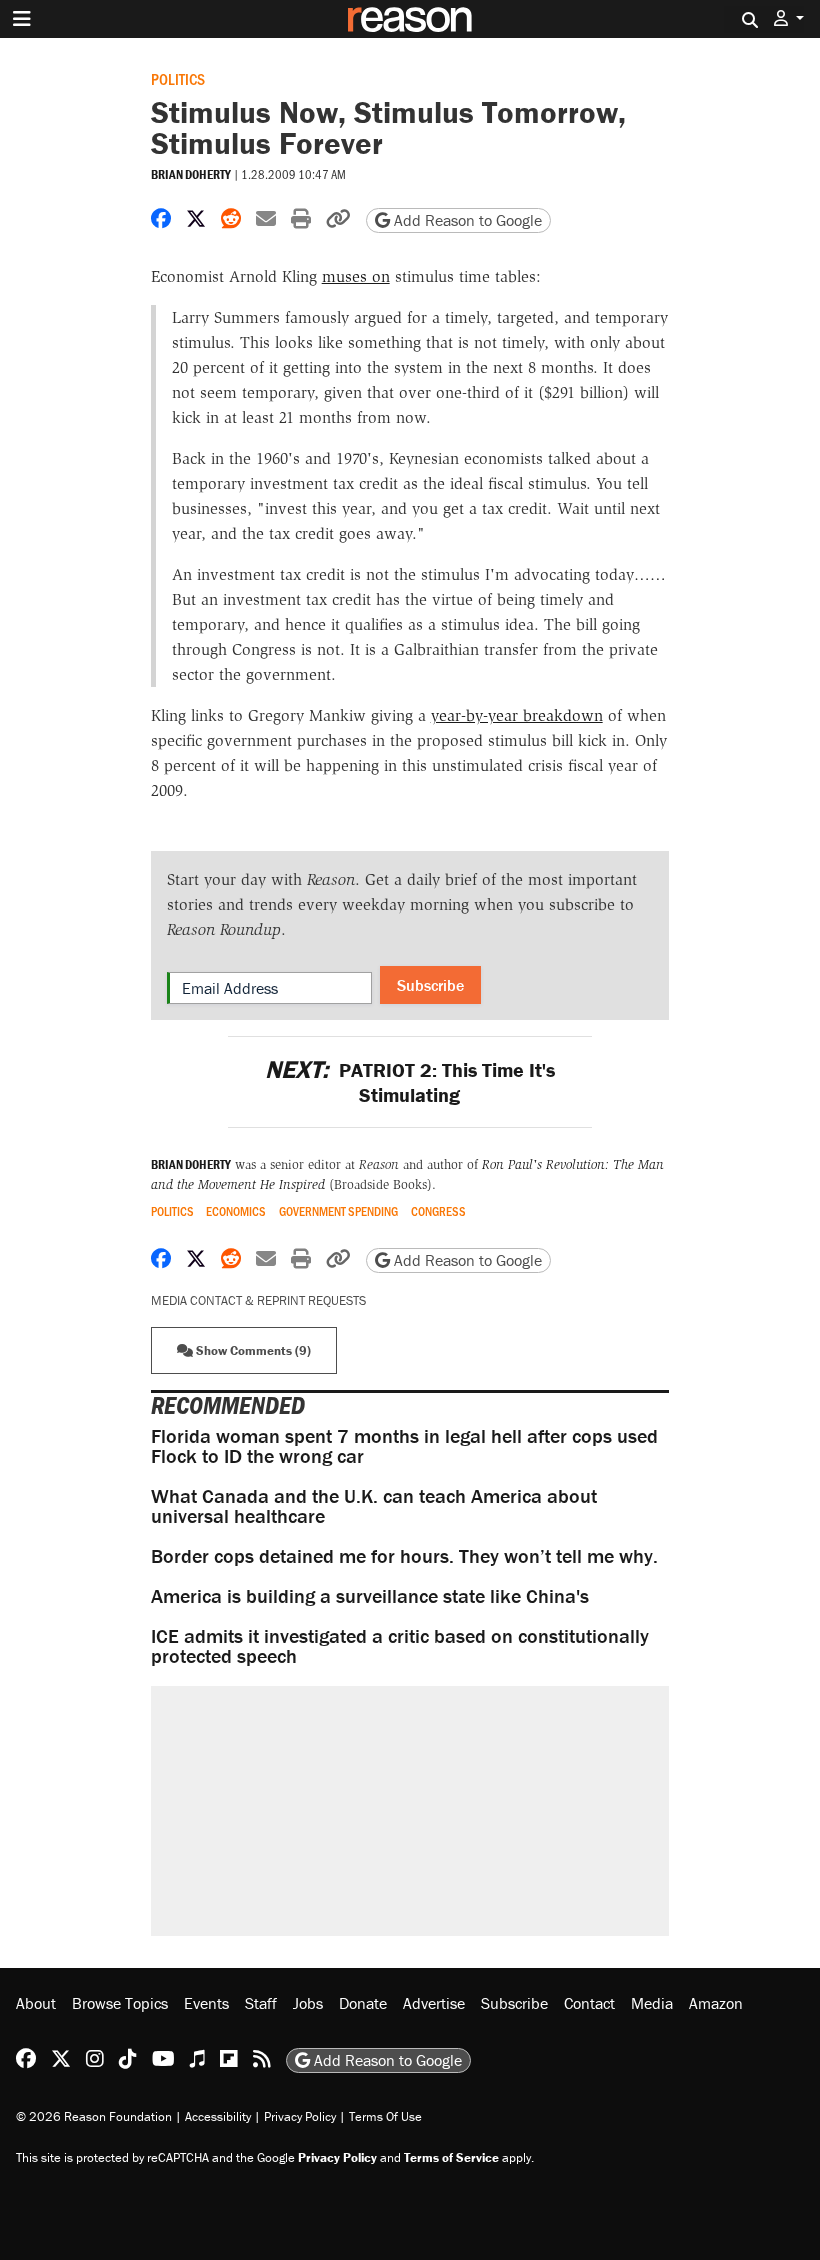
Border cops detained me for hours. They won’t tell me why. (404, 1555)
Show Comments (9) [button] (252, 1350)
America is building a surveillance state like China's (370, 1595)
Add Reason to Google (466, 220)
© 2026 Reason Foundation (94, 2116)
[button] (789, 18)
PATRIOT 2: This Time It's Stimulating (410, 1082)
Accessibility (218, 2116)
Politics (178, 78)
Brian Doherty (191, 174)
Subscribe (430, 985)
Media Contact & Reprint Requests (258, 1300)
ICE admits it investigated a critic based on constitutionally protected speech (400, 1645)
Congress (438, 1211)
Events (206, 2003)
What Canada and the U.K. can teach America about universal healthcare (374, 1505)
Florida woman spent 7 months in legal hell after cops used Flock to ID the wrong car (404, 1445)
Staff (261, 2003)
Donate (363, 2003)
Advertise (434, 2003)
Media (652, 2003)
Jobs (308, 2003)
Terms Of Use (385, 2116)
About (36, 2003)
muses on (356, 276)
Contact (589, 2003)
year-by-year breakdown (517, 715)
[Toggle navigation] (22, 19)
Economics (236, 1211)
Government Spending (338, 1211)
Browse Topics (120, 2003)
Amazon (716, 2003)
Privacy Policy (300, 2116)
